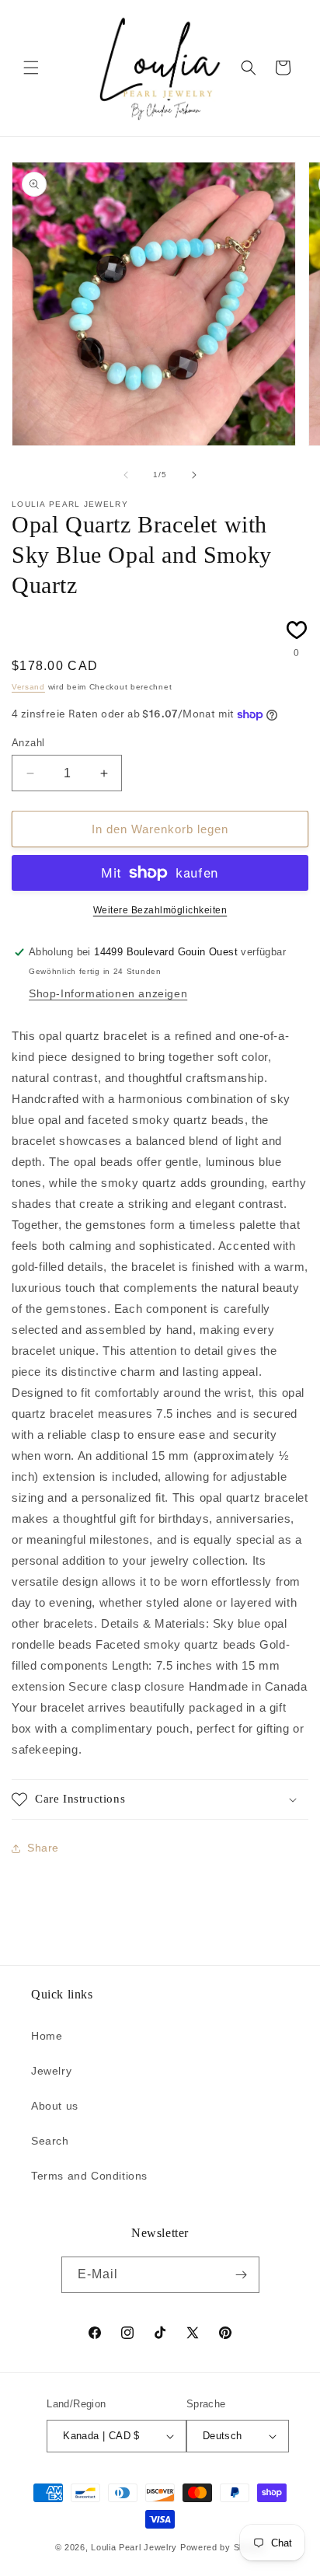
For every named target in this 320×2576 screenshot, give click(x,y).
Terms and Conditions (89, 2176)
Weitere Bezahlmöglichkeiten (160, 910)
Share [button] (43, 1848)
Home (47, 2036)
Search (50, 2141)
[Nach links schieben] (126, 475)
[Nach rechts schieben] (194, 475)
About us (55, 2106)
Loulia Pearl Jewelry (134, 2547)
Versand (28, 687)
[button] (31, 68)
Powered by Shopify (223, 2547)
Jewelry (51, 2071)
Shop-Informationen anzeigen (108, 993)
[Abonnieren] (242, 2275)
